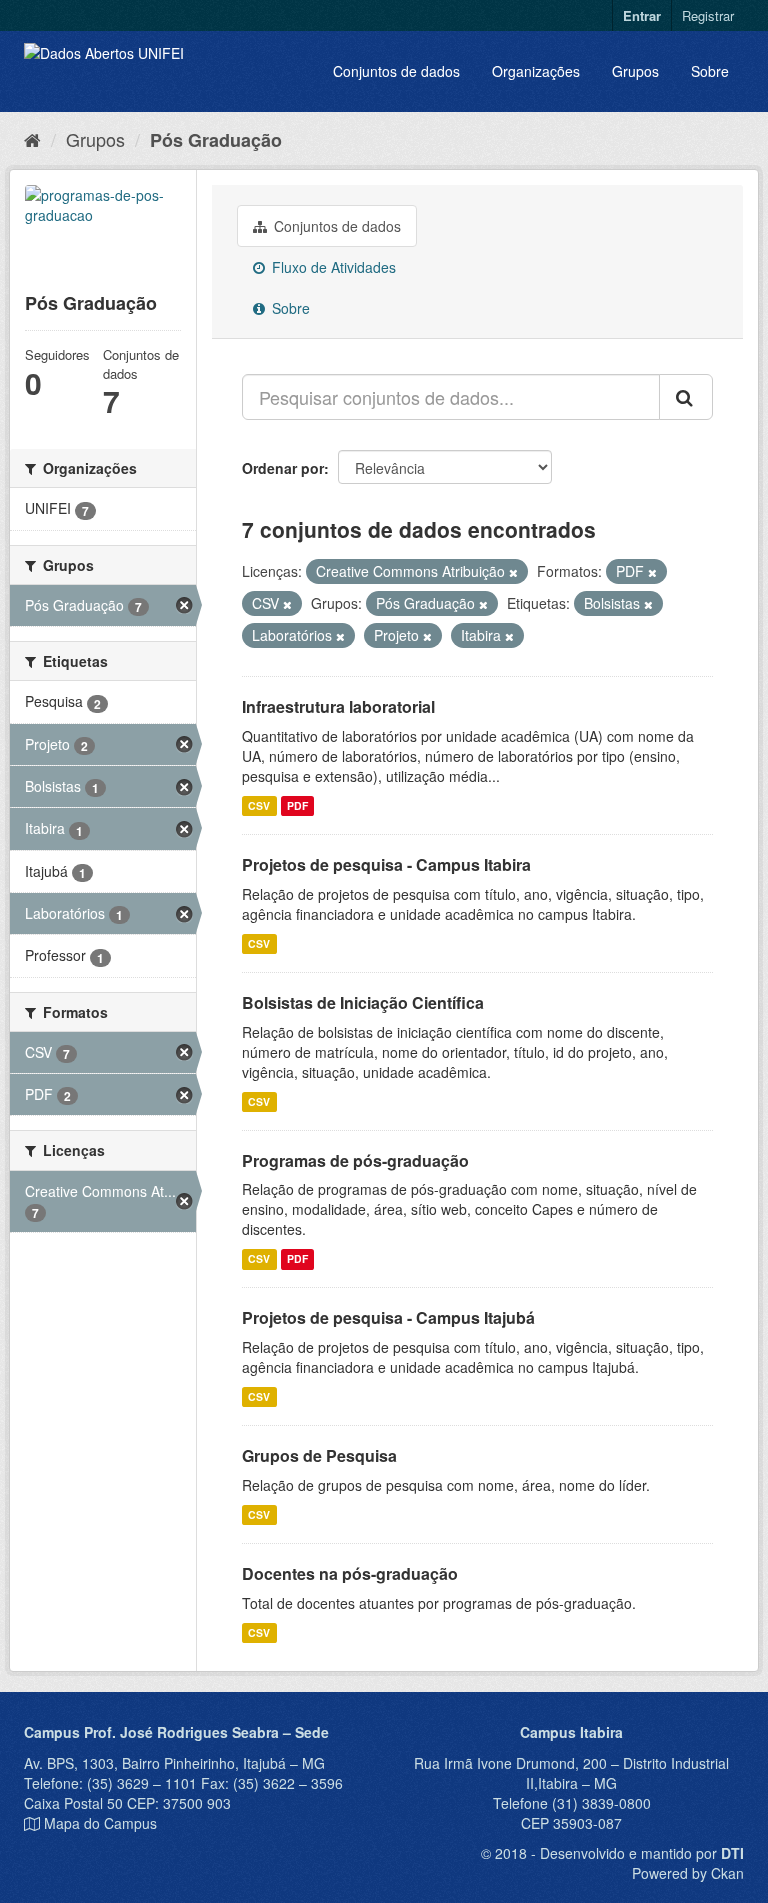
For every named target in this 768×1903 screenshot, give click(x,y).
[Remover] (513, 572)
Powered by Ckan (688, 1873)
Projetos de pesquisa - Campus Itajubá (388, 1317)
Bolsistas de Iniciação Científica (363, 1002)
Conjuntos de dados (396, 71)
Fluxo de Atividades (332, 267)
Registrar (708, 15)
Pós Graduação (216, 140)
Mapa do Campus (100, 1823)
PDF (297, 805)
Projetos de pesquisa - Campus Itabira (386, 864)
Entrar (642, 15)
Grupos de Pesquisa (319, 1455)
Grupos (635, 71)
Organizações (536, 71)
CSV (259, 805)
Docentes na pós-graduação (350, 1573)
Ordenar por (283, 468)
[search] (686, 397)
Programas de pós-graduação (355, 1160)
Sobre (710, 71)
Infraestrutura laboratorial (338, 706)
